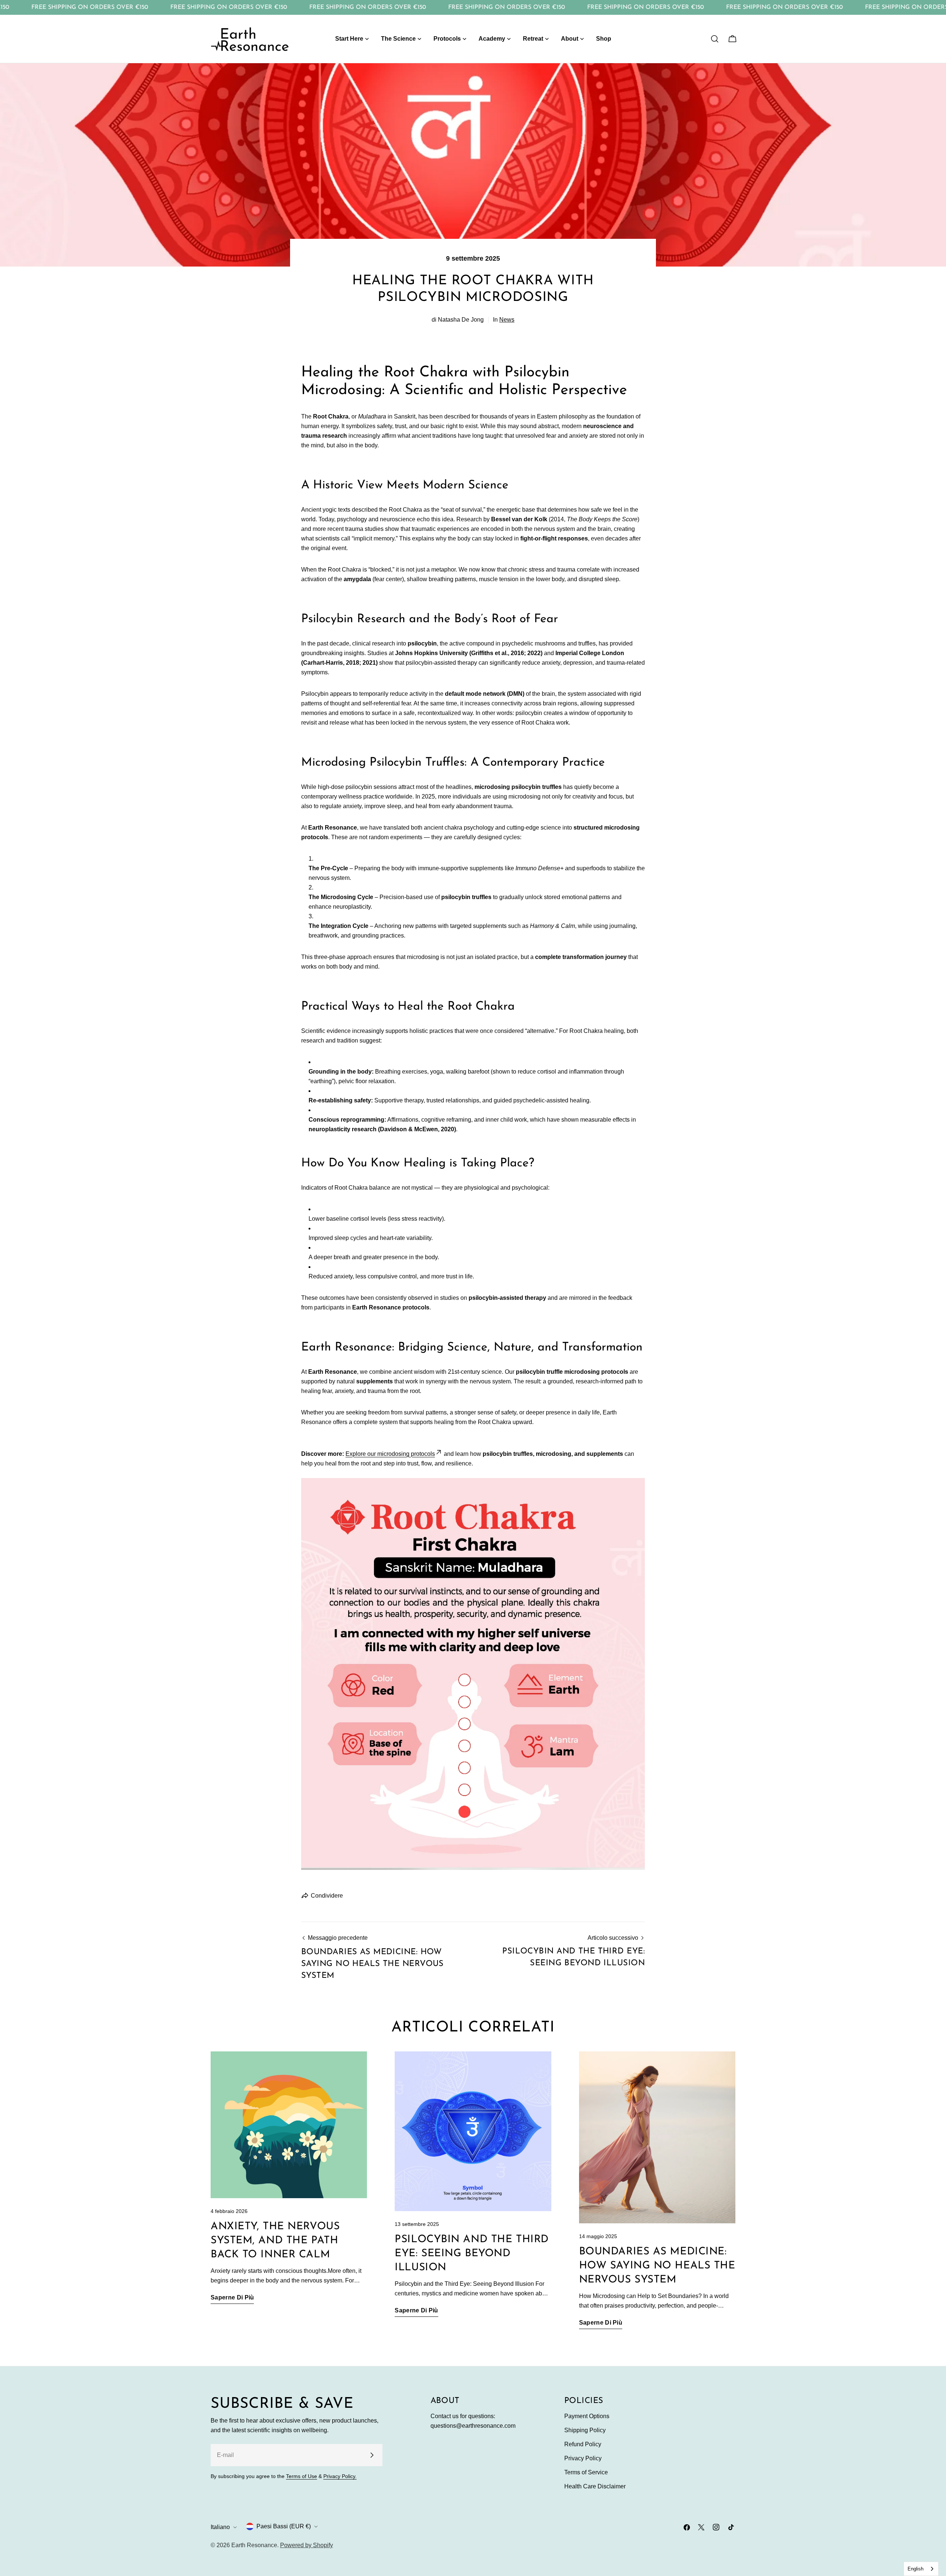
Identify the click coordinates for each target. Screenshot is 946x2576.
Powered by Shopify (307, 2545)
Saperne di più (232, 2297)
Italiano (220, 2527)
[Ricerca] (715, 39)
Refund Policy (583, 2444)
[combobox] (921, 2569)
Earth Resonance (254, 2545)
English (916, 2569)
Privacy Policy (583, 2458)
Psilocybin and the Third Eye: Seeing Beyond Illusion (472, 2254)
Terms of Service (586, 2472)
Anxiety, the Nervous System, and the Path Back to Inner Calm (275, 2241)
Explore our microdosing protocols (390, 1454)
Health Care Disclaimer (595, 2486)
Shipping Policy (585, 2430)
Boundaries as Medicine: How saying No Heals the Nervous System (657, 2266)
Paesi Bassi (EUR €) (284, 2526)
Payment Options (587, 2416)
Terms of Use (302, 2476)
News (507, 320)
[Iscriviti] (372, 2455)
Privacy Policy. (340, 2476)
